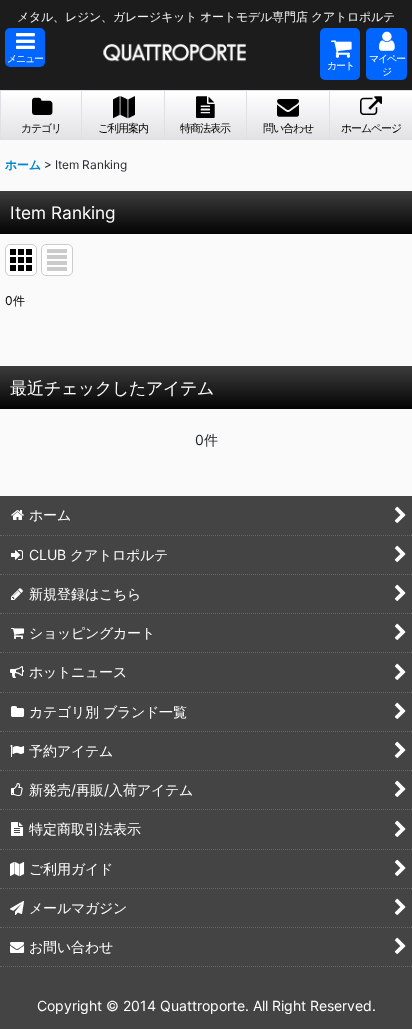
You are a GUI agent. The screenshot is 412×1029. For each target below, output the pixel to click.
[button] (25, 47)
